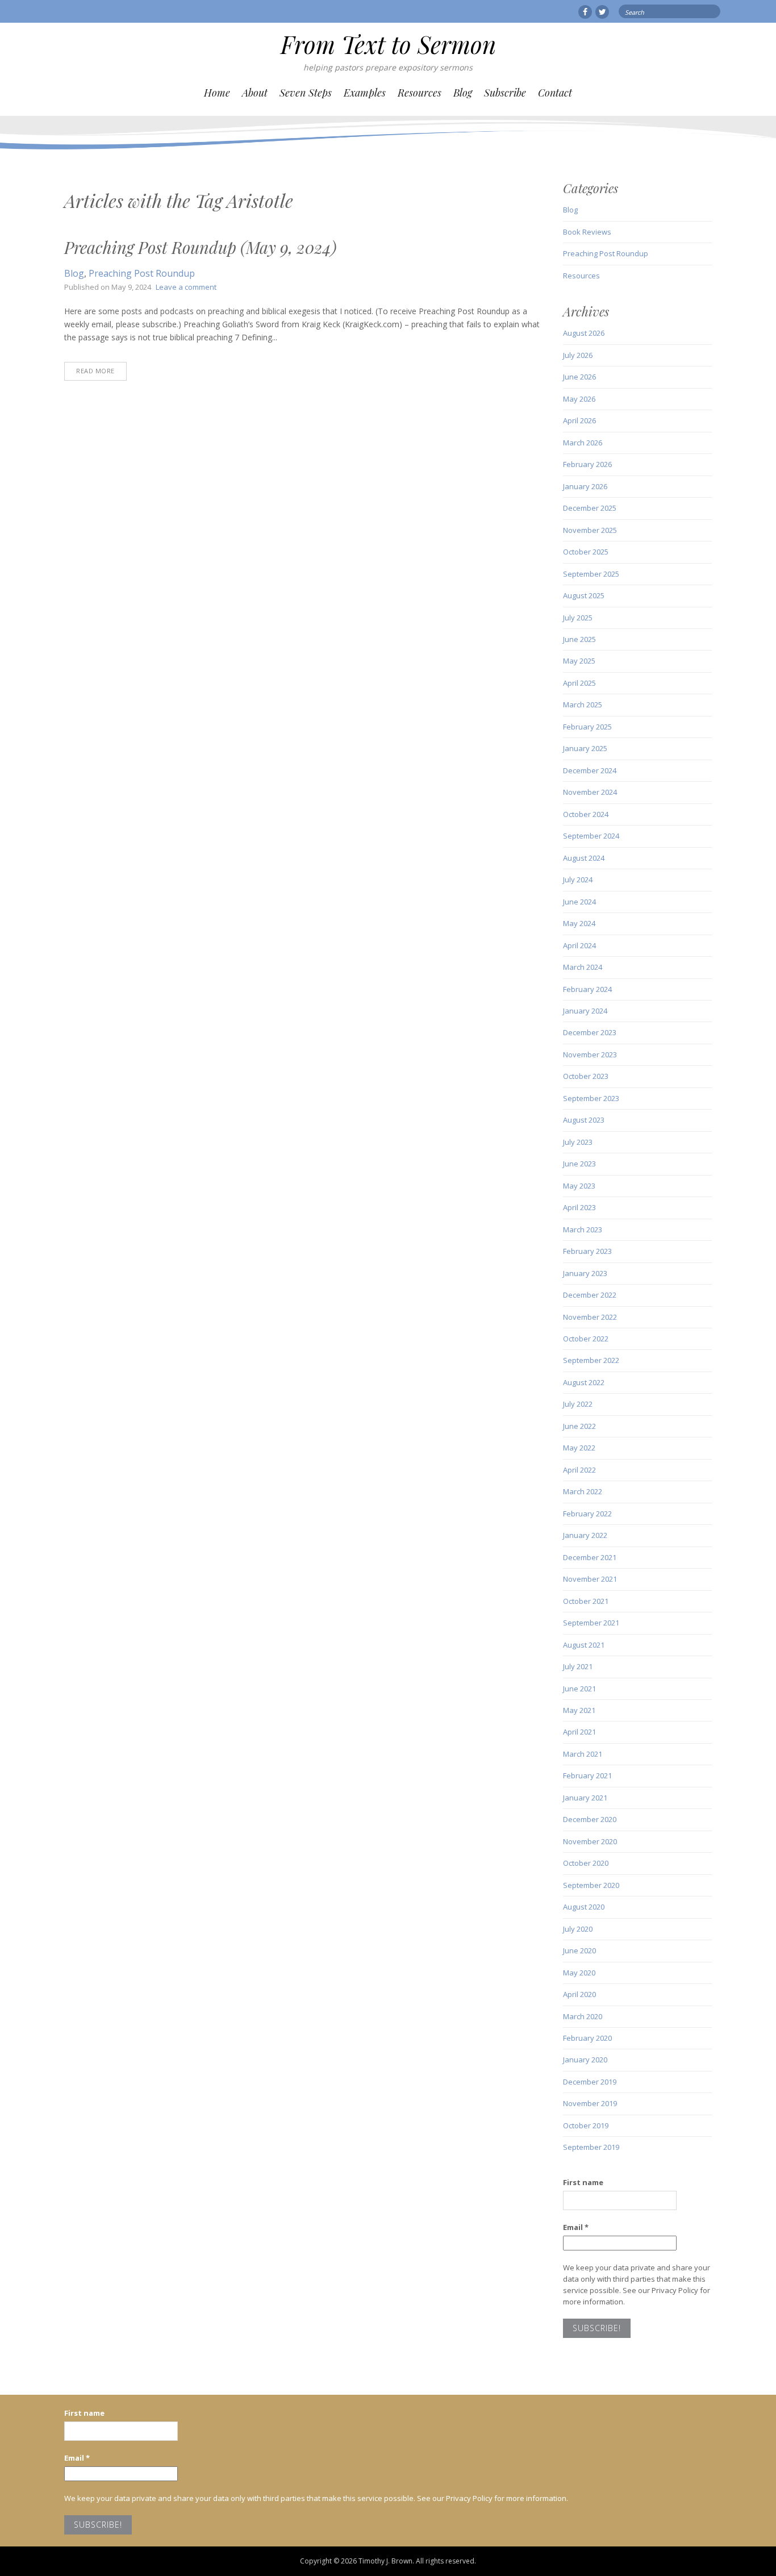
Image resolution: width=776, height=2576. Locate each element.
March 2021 (583, 1754)
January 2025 (585, 748)
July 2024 (578, 879)
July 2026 (578, 355)
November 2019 (590, 2103)
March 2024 (583, 967)
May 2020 (579, 1973)
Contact (555, 93)
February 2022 (587, 1514)
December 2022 (590, 1295)
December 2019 (590, 2082)
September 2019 (591, 2147)
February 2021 (587, 1775)
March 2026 (583, 443)
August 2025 (584, 595)
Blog (463, 93)
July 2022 (578, 1404)
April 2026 (579, 420)
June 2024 (579, 902)
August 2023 (584, 1120)
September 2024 (591, 836)
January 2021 (585, 1798)
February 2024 (587, 989)
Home (217, 93)
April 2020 (579, 1994)
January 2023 (585, 1273)
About (255, 93)
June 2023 (579, 1164)
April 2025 (579, 683)
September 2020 (591, 1885)
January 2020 (585, 2060)
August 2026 (584, 333)
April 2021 (579, 1732)
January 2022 (585, 1535)
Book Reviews (587, 232)
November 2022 (590, 1317)
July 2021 (578, 1666)
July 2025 (578, 618)
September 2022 (591, 1360)
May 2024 (579, 923)
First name (583, 2182)
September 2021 (591, 1623)
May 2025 (579, 661)
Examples (365, 93)
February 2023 (587, 1251)
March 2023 (583, 1229)
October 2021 (586, 1601)
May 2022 (579, 1448)
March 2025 (583, 705)
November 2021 (590, 1579)
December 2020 (590, 1819)
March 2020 (583, 2016)
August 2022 (584, 1382)
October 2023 (586, 1076)
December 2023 (590, 1032)
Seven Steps (306, 93)
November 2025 (590, 530)
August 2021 (584, 1645)
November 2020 (590, 1841)
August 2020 (584, 1907)
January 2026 (585, 486)
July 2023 (578, 1142)
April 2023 (579, 1207)
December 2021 (590, 1557)
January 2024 (585, 1011)
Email (576, 2227)
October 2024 (586, 814)
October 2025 (586, 552)
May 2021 (579, 1710)
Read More (95, 371)
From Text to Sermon (388, 44)
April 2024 (579, 945)
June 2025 (579, 639)
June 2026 (579, 377)
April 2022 (579, 1470)
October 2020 (586, 1863)
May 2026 (579, 399)
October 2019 (586, 2125)
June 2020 (579, 1950)
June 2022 (579, 1426)
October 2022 (586, 1339)
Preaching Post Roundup (142, 273)
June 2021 (579, 1689)
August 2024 (584, 858)
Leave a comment (186, 287)
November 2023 (590, 1054)
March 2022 (583, 1491)
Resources (420, 93)
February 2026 (587, 464)
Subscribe (505, 93)
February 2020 (587, 2038)
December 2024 (590, 770)
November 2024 (590, 792)
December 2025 (590, 508)
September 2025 (591, 574)
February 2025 (587, 727)
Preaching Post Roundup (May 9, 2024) (200, 247)
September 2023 (591, 1098)
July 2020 (578, 1929)
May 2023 (579, 1186)
